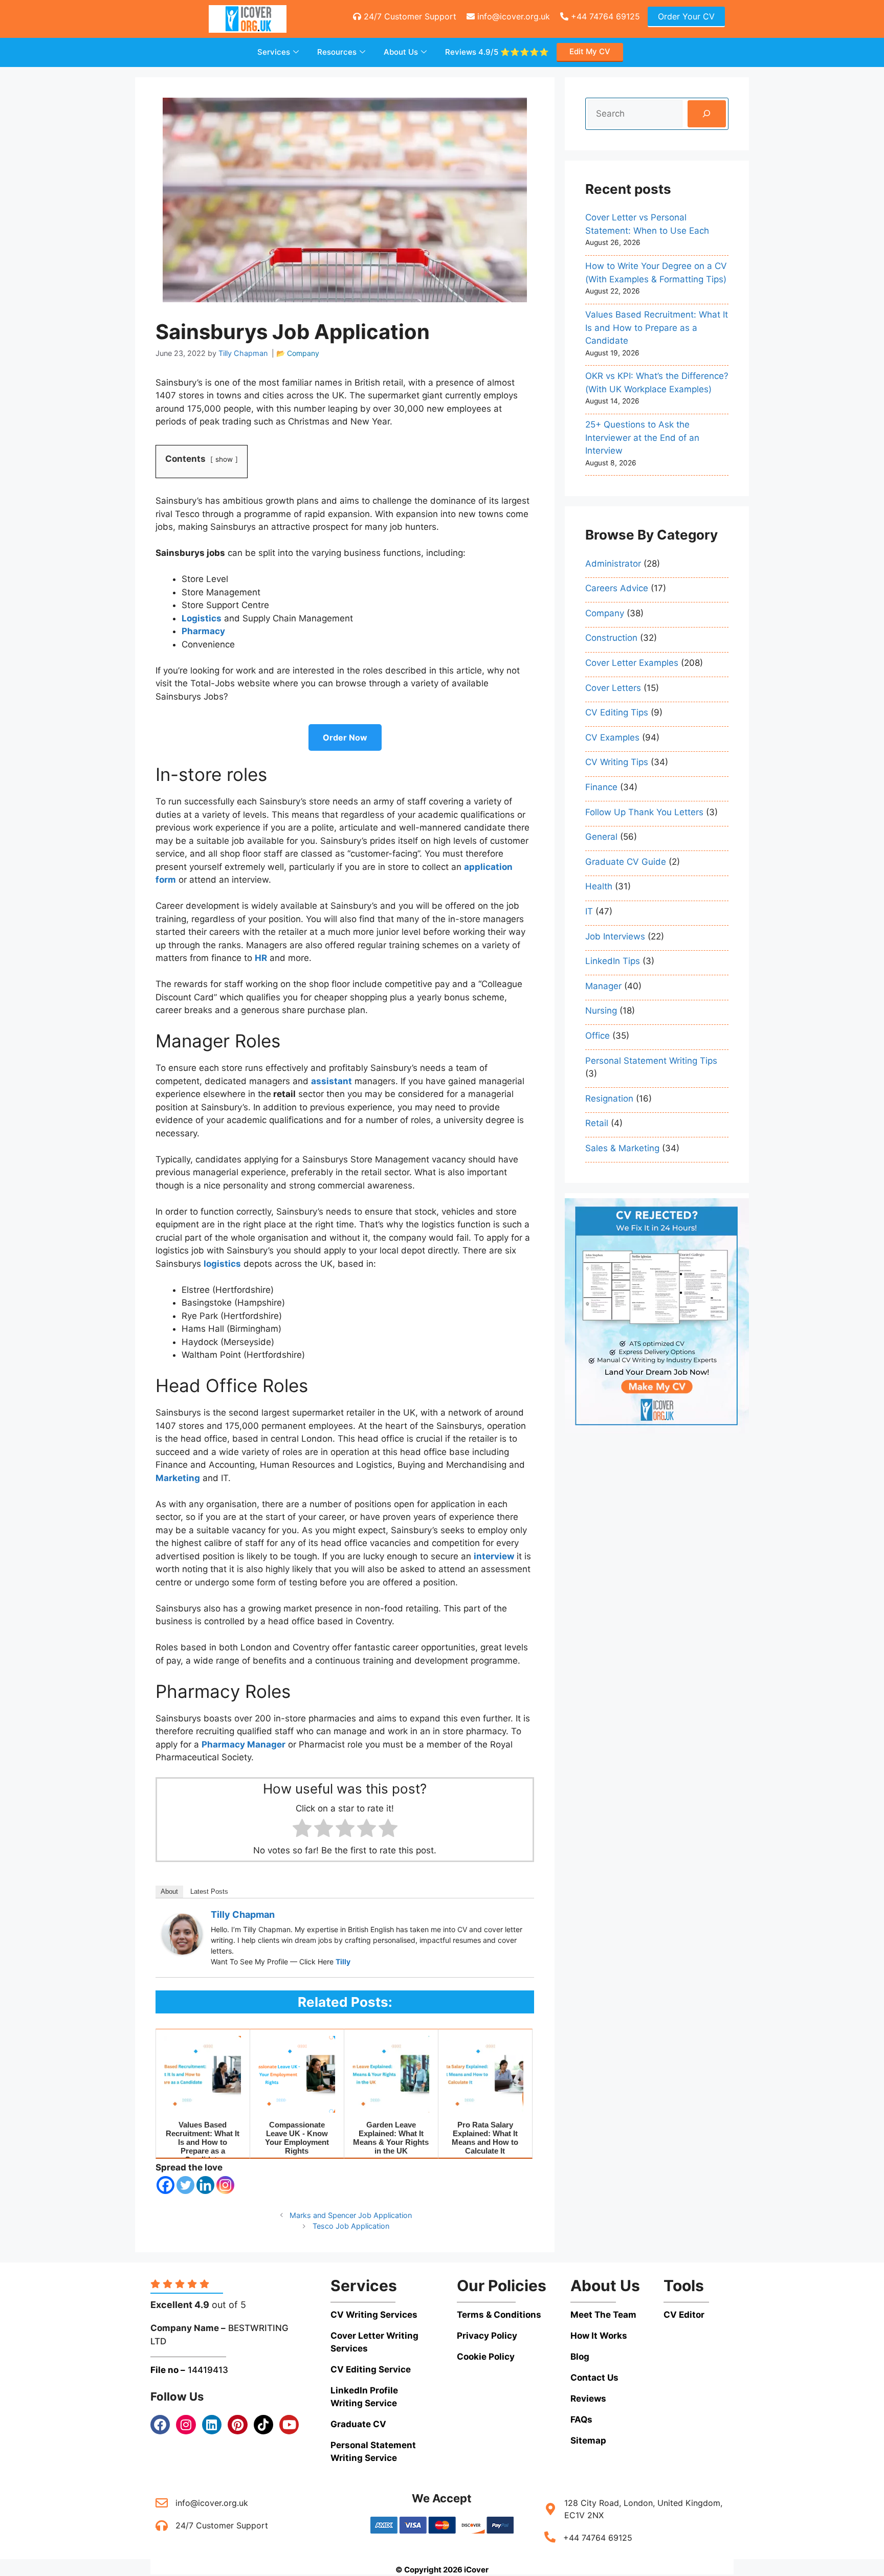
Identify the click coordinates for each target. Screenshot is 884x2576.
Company (303, 353)
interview (494, 1556)
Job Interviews (615, 936)
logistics (222, 1264)
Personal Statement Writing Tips (651, 1060)
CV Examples (612, 737)
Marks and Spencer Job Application (351, 2215)
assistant (331, 1081)
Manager (603, 986)
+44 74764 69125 (604, 16)
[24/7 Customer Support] (162, 2525)
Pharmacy (203, 631)
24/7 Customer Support (409, 16)
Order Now (345, 737)
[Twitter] (185, 2185)
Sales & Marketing (622, 1148)
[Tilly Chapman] (182, 1952)
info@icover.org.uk (512, 16)
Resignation (609, 1099)
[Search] (707, 114)
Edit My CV (590, 51)
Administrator (613, 564)
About (169, 1891)
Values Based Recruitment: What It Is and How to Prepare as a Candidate (657, 328)
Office (598, 1036)
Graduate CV (358, 2424)
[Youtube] (289, 2425)
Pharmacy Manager (244, 1744)
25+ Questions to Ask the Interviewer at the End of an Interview (642, 438)
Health (599, 886)
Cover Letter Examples (632, 663)
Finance (601, 787)
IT (589, 911)
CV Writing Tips (617, 762)
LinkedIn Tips (613, 961)
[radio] (302, 1830)
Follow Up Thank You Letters (644, 812)
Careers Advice (617, 588)
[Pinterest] (237, 2425)
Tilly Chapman (243, 1914)
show (224, 459)
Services (274, 52)
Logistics (202, 618)
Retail (597, 1123)
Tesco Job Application (351, 2226)
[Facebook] (165, 2185)
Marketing (178, 1478)
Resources (337, 52)
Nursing (601, 1011)
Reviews (497, 52)
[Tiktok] (263, 2425)
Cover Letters (613, 688)
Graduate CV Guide (626, 862)
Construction (611, 638)
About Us (401, 52)
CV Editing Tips (617, 712)
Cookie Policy (486, 2357)
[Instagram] (225, 2185)
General (601, 837)
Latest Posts (209, 1891)
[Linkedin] (205, 2185)
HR (261, 958)
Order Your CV (686, 16)
